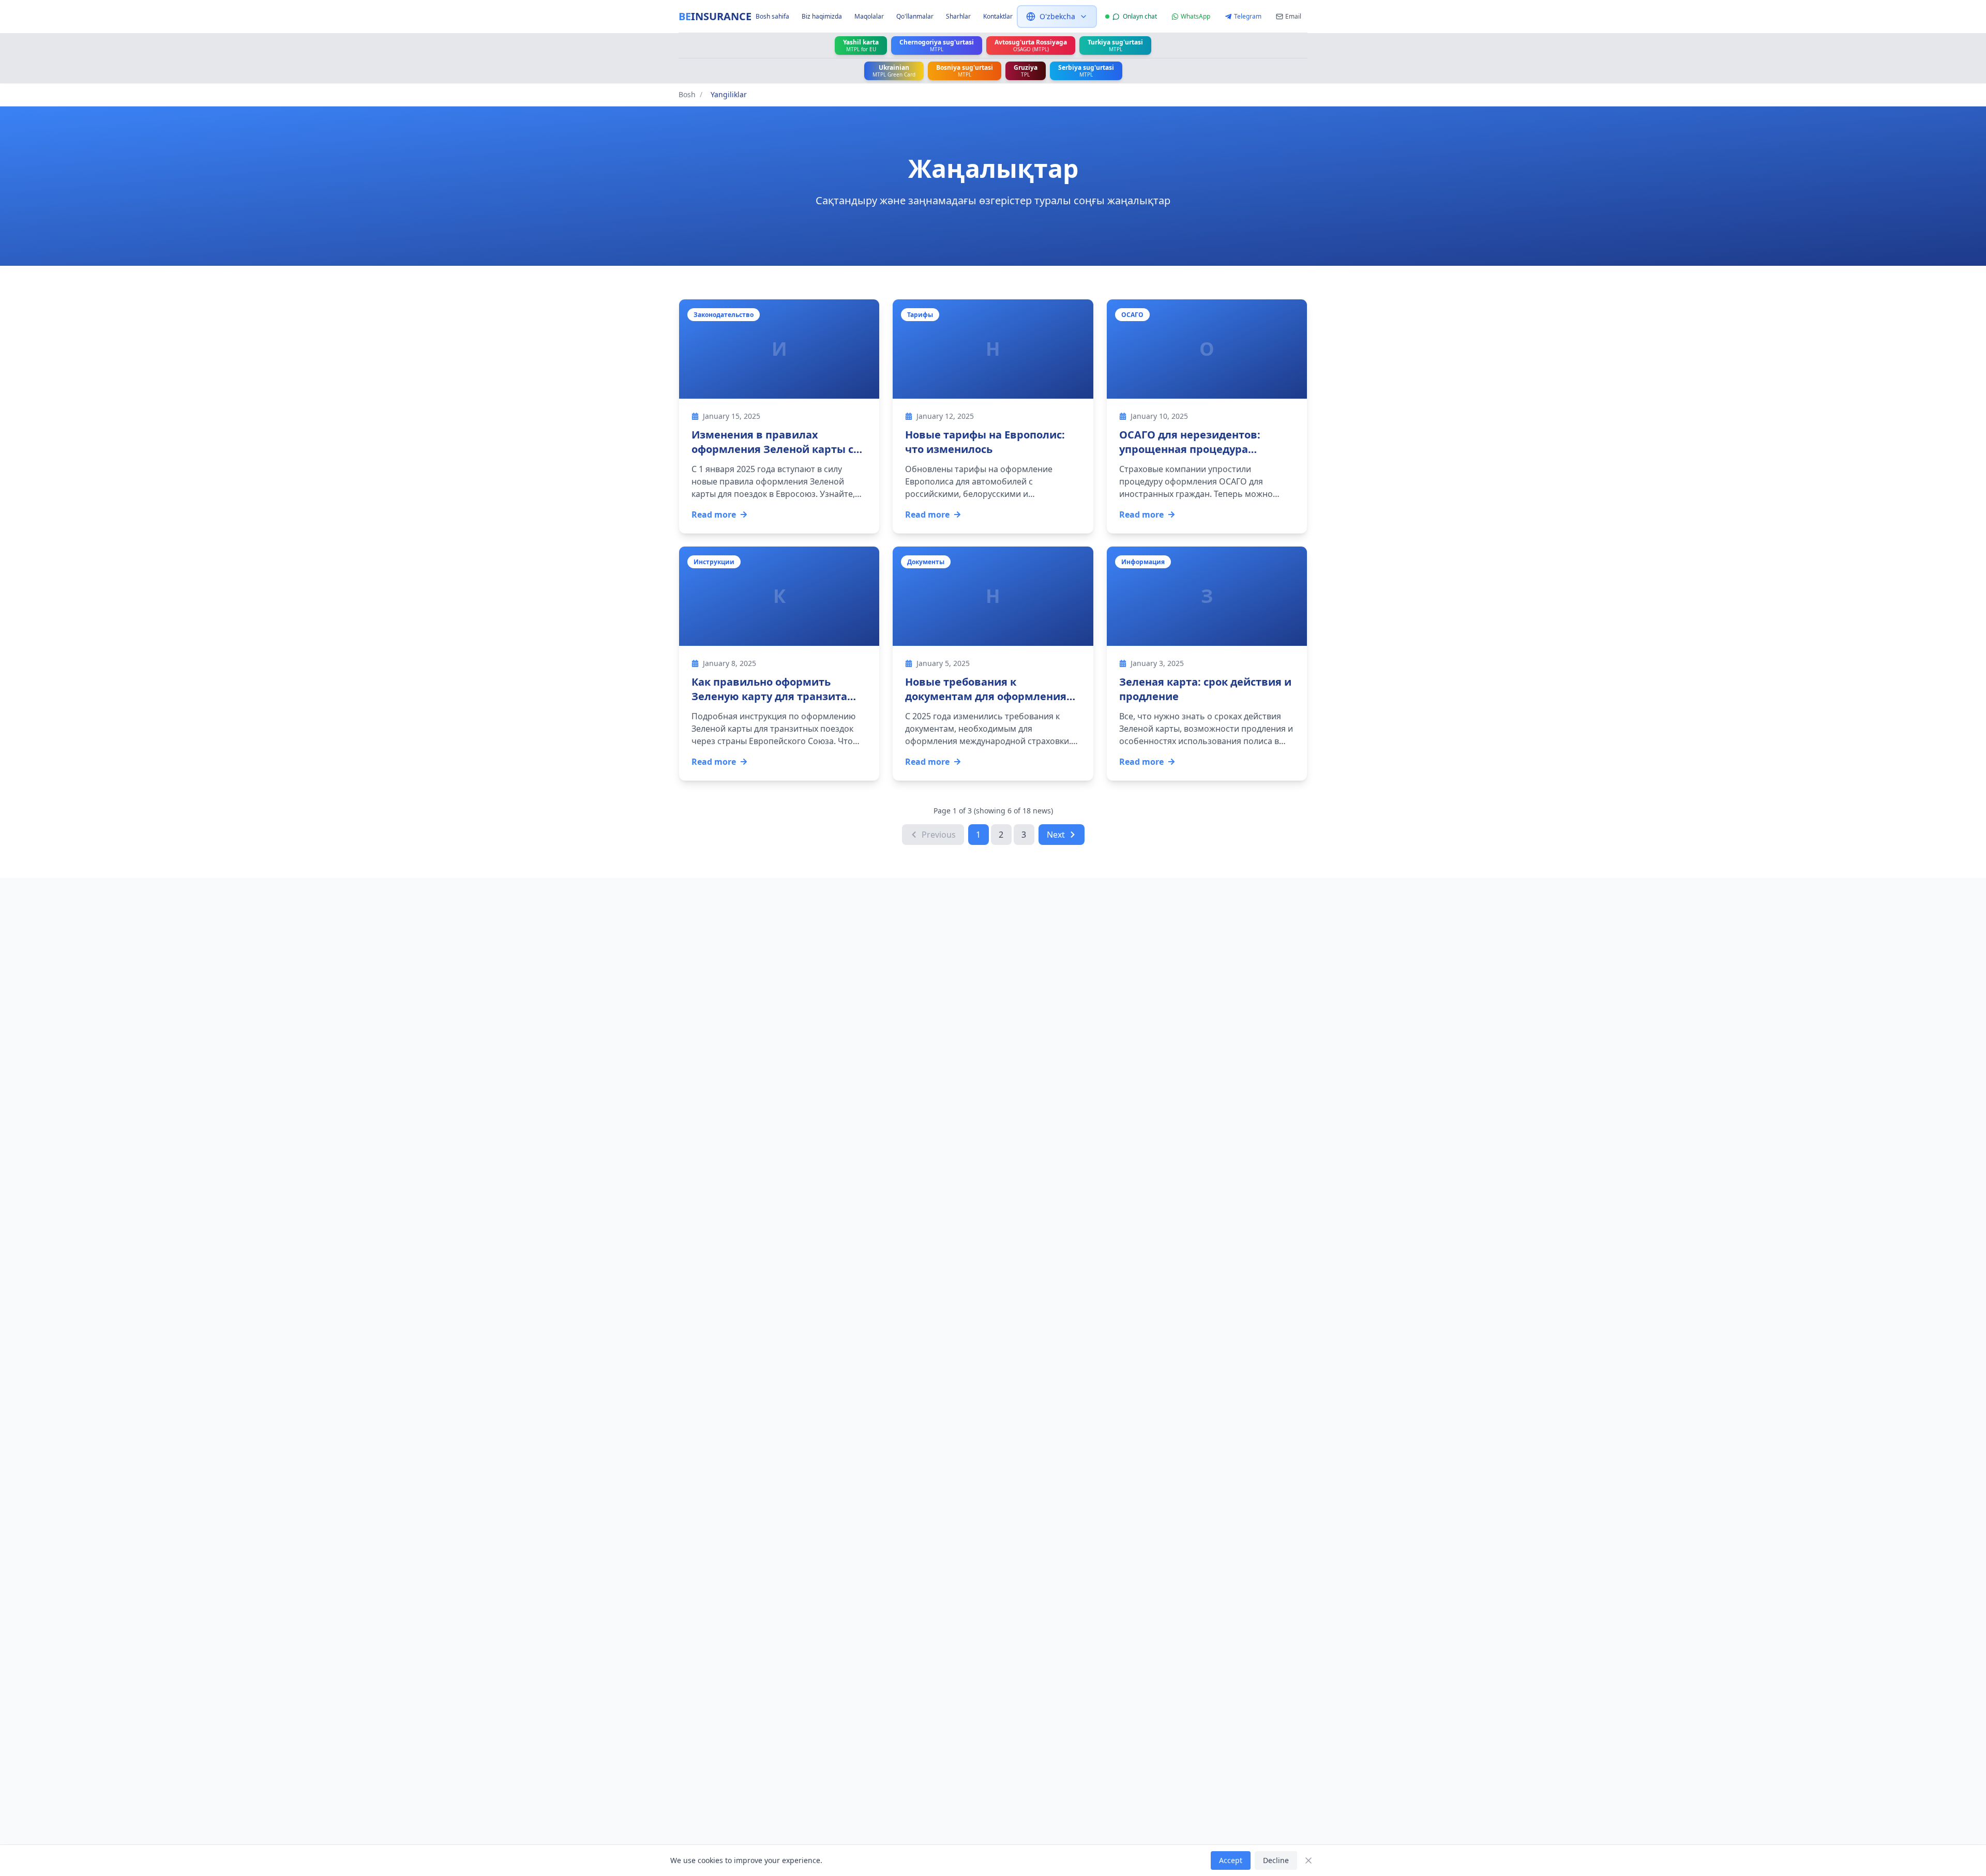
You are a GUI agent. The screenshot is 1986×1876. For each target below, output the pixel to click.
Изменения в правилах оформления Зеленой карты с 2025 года (772, 449)
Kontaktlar (998, 17)
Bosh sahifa (772, 17)
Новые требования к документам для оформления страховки (986, 696)
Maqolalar (869, 17)
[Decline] (1308, 1860)
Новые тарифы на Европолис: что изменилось (985, 442)
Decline (1276, 1860)
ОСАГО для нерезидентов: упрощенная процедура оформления (1190, 449)
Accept (1231, 1860)
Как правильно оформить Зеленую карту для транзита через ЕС (769, 696)
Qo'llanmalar (915, 17)
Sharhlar (958, 17)
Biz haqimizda (822, 17)
